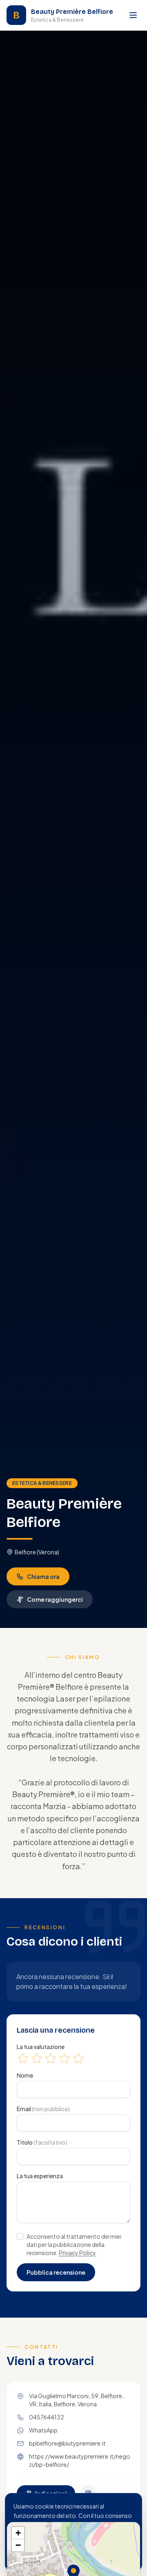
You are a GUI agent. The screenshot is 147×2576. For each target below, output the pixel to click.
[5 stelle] (78, 2058)
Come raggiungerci (55, 1599)
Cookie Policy (88, 2534)
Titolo (42, 2142)
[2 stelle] (37, 2058)
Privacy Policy (77, 2253)
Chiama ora (43, 1576)
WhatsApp (43, 2430)
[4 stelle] (65, 2058)
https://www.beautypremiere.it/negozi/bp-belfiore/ (80, 2460)
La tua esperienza (40, 2176)
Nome (25, 2075)
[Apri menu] (133, 15)
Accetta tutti (103, 2554)
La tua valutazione (41, 2047)
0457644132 (47, 2417)
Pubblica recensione (56, 2272)
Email (43, 2109)
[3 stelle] (51, 2058)
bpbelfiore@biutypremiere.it (67, 2443)
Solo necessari (43, 2554)
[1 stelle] (23, 2058)
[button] (18, 2533)
